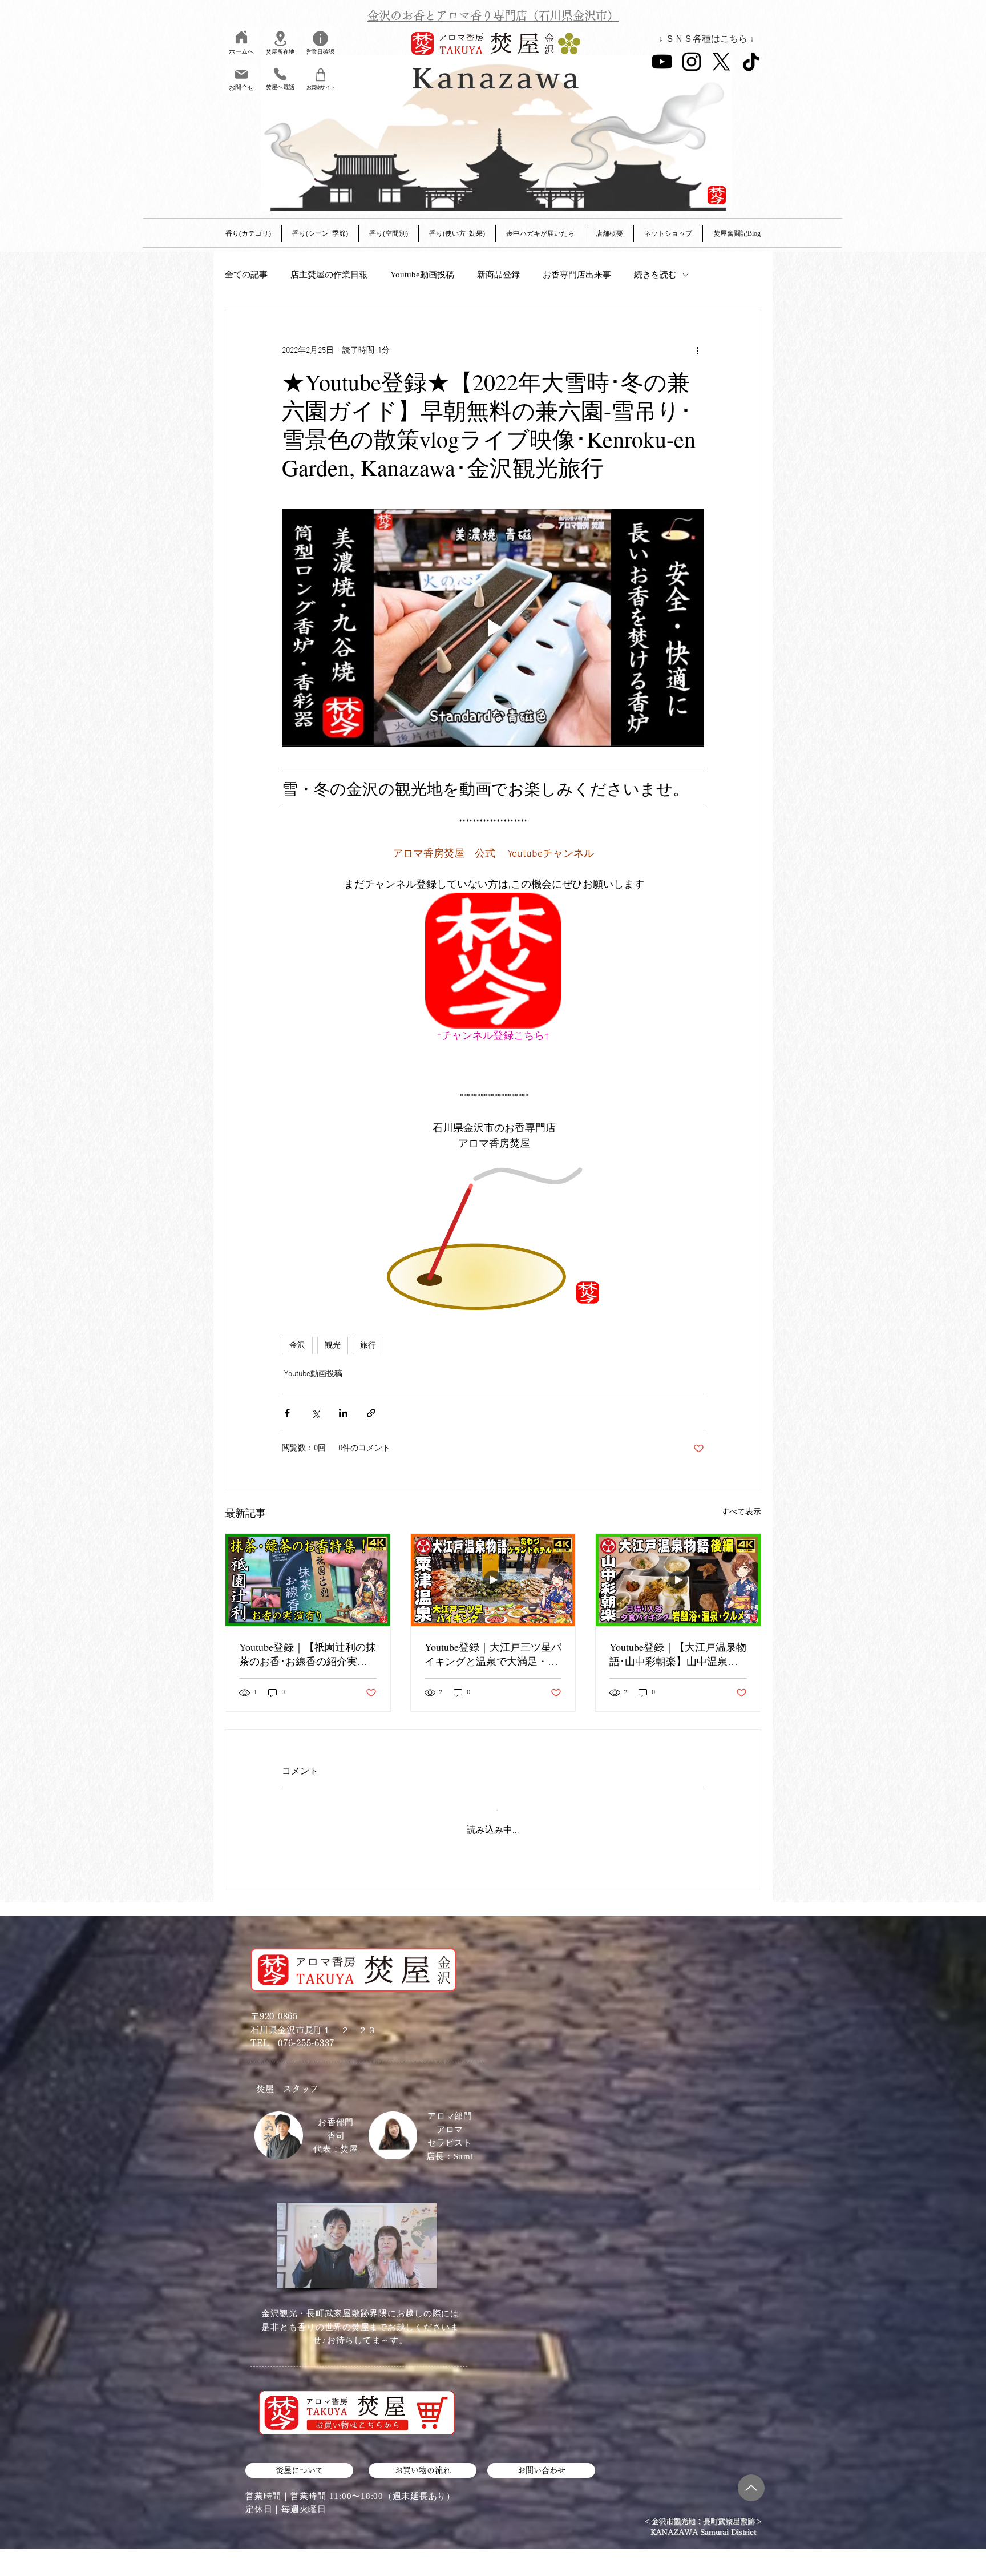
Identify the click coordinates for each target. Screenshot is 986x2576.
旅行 (368, 1346)
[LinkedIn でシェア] (343, 1413)
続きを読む (655, 275)
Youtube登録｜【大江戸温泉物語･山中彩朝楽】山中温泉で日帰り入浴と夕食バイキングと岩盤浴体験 (678, 1654)
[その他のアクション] (697, 350)
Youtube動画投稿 (422, 275)
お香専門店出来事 (577, 275)
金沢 (297, 1346)
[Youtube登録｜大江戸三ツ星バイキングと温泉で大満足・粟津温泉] (493, 1580)
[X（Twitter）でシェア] (315, 1413)
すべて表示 (741, 1512)
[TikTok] (751, 62)
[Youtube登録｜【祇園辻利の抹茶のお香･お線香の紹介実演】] (308, 1580)
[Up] (751, 2478)
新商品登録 (498, 275)
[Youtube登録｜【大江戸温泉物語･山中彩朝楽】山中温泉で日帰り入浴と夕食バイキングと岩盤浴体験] (678, 1580)
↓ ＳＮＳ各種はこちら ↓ (706, 39)
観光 (333, 1346)
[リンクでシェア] (371, 1413)
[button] (609, 233)
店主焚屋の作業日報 (329, 275)
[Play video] (493, 627)
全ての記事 (246, 275)
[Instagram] (692, 62)
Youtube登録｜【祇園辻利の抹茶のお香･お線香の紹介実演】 (308, 1654)
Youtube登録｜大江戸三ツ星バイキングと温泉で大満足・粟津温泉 (493, 1654)
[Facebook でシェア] (287, 1413)
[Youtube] (662, 62)
